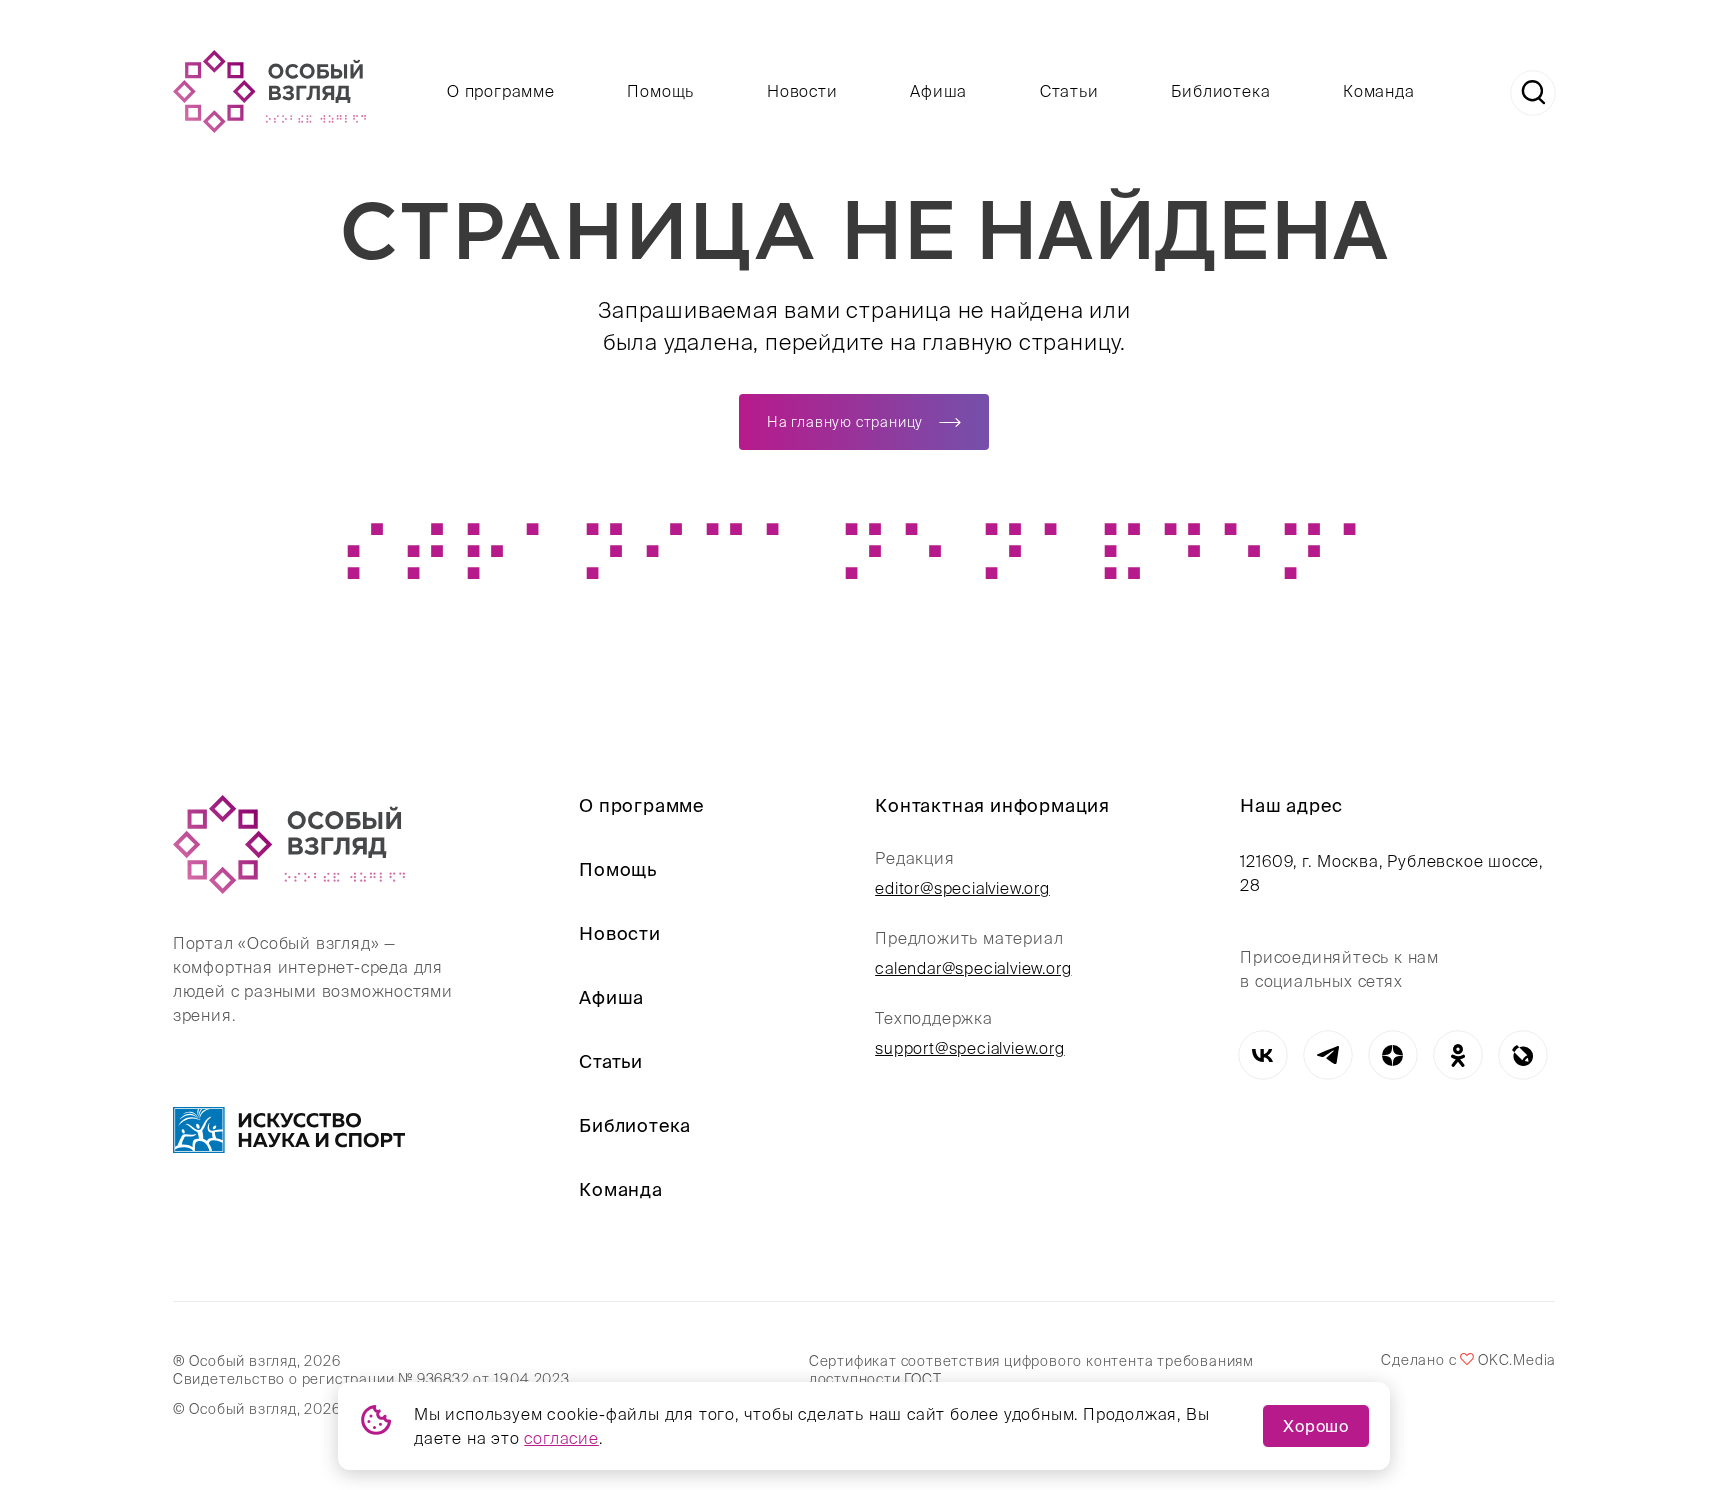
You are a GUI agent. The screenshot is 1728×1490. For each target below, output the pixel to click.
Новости (802, 91)
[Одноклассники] (1457, 1055)
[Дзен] (1392, 1055)
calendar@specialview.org (973, 968)
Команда (1379, 91)
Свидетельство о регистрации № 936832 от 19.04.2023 (371, 1379)
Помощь (660, 91)
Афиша (938, 91)
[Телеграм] (1327, 1055)
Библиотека (1220, 91)
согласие (561, 1438)
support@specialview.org (969, 1048)
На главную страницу (845, 422)
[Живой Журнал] (1522, 1055)
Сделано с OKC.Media (1468, 1360)
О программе (501, 91)
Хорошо (1316, 1426)
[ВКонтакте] (1262, 1055)
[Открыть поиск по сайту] (1533, 93)
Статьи (1069, 91)
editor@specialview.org (962, 888)
